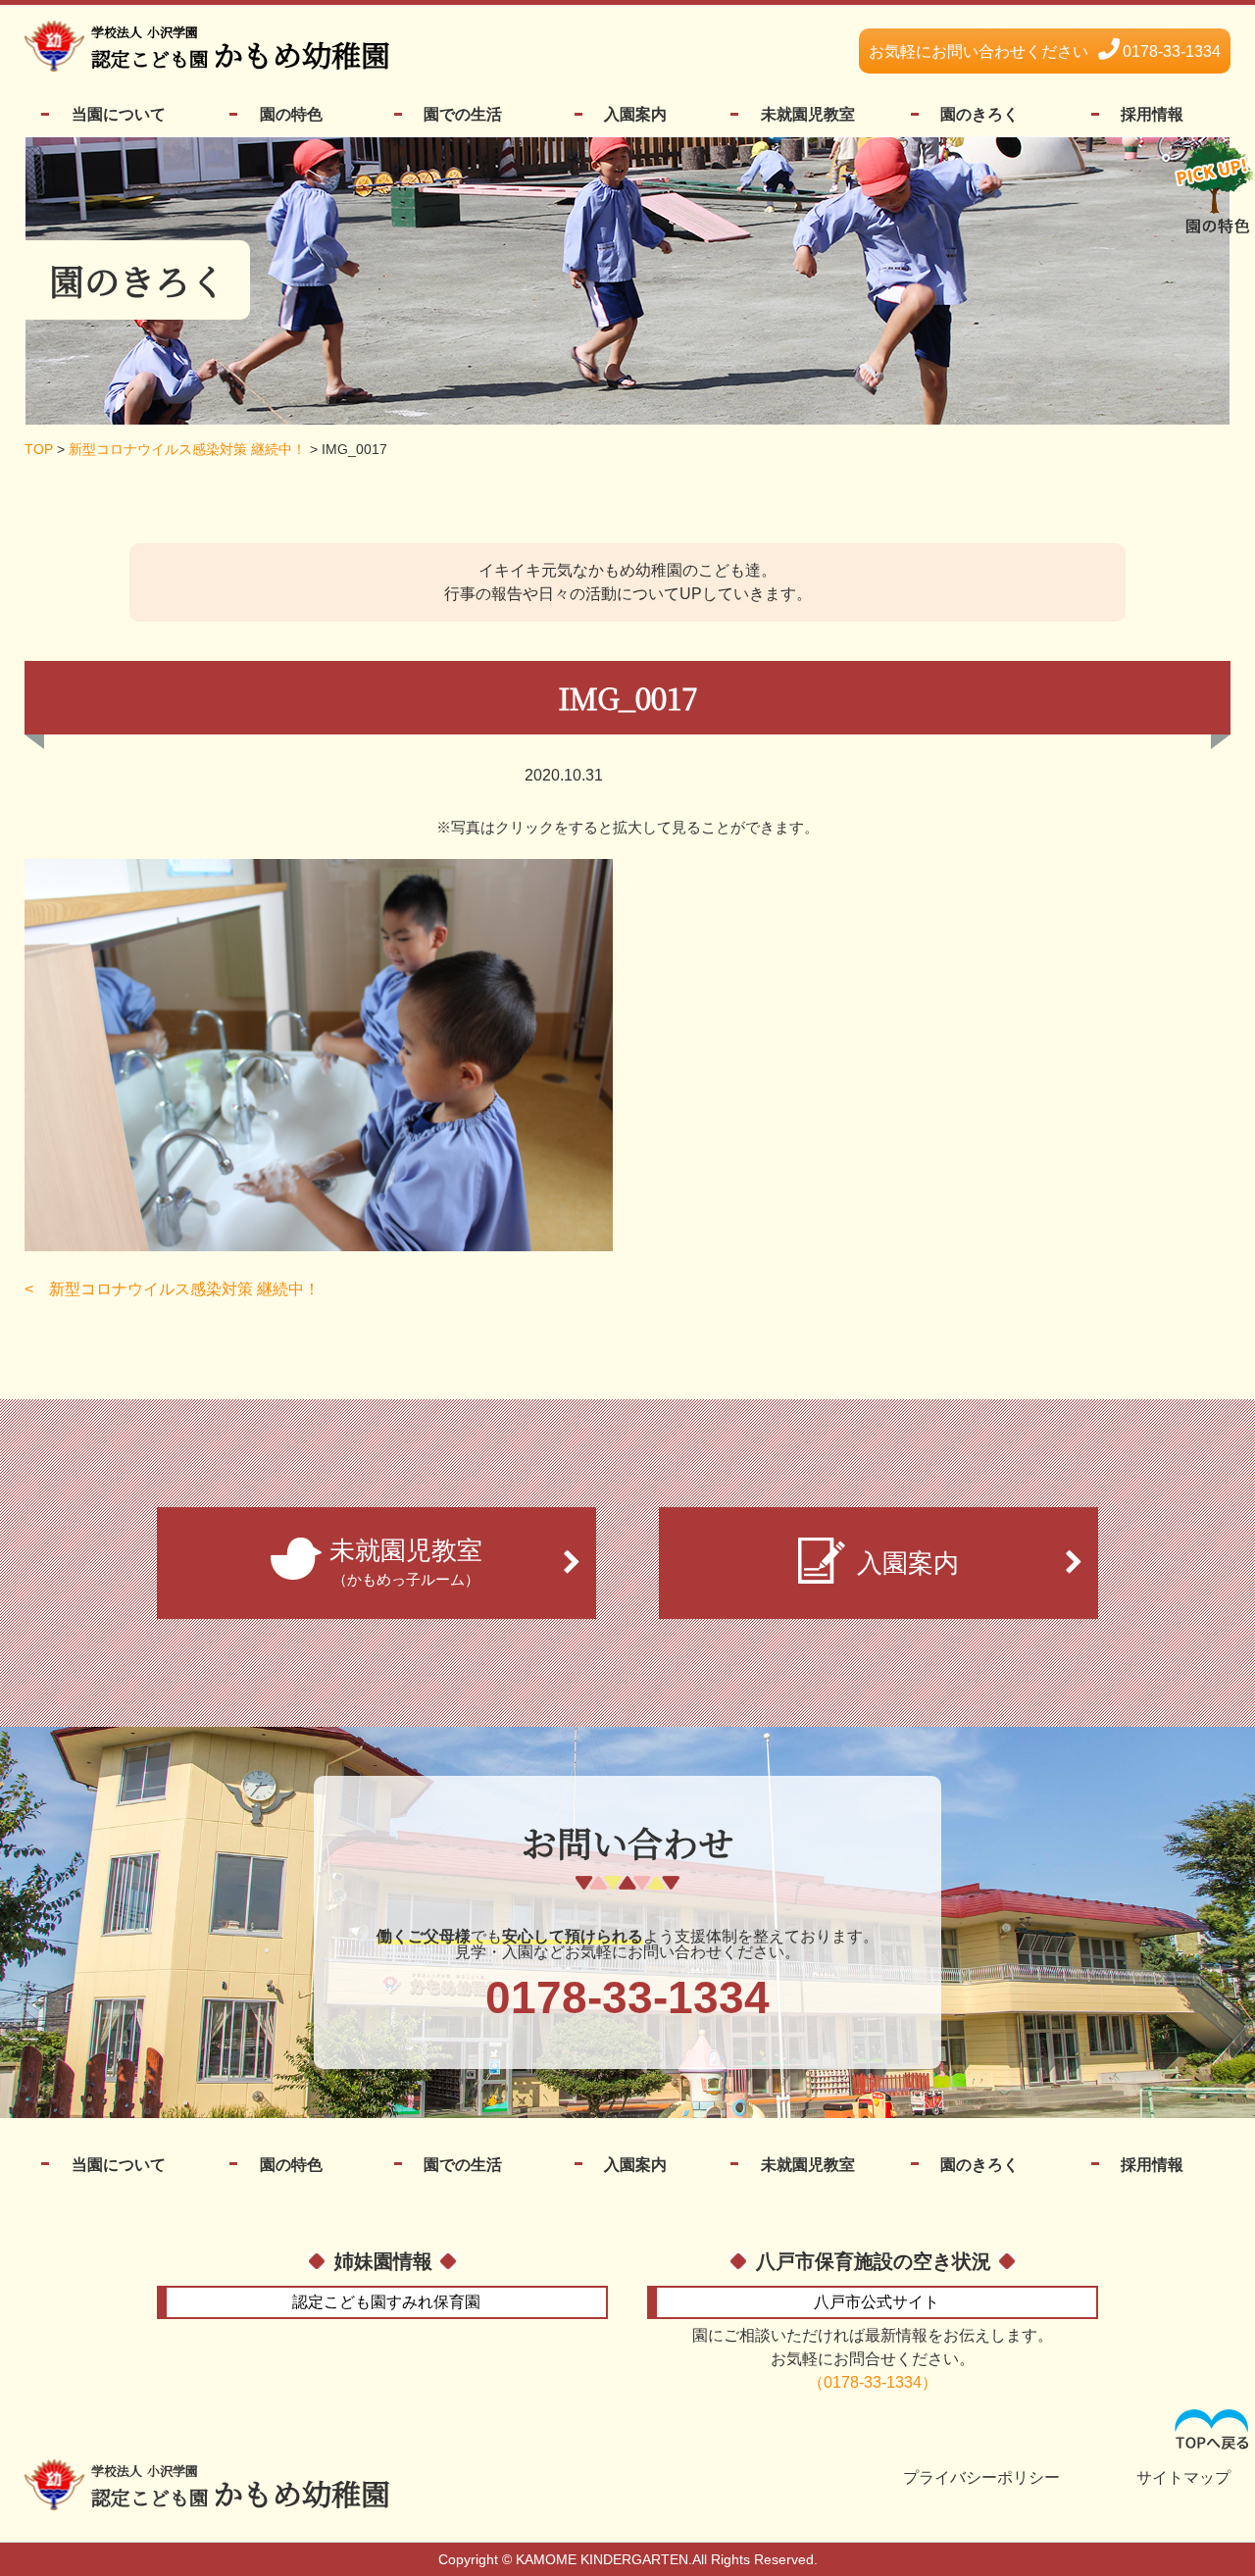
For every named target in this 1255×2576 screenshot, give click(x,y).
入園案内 (635, 114)
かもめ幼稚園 (241, 49)
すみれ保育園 (386, 2302)
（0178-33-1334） (873, 2382)
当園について (119, 114)
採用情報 (1152, 114)
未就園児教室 (808, 114)
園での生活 (463, 114)
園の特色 (291, 114)
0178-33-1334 (1045, 51)
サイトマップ (1183, 2478)
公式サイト (877, 2302)
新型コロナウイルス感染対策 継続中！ (184, 1289)
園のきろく (979, 114)
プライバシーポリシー (981, 2478)
